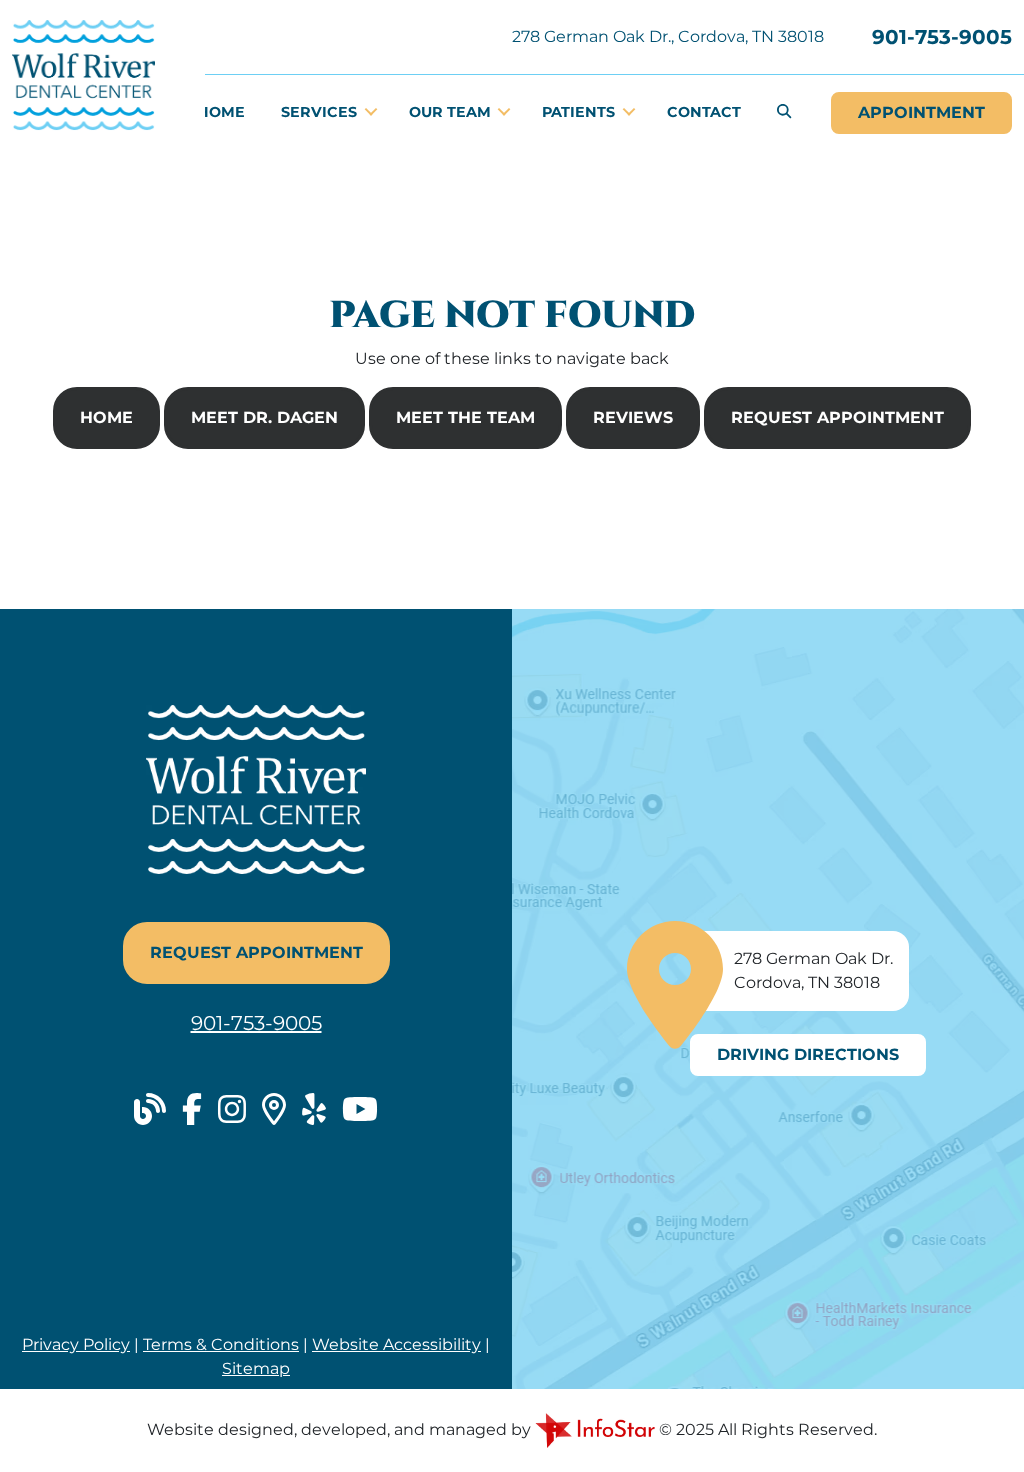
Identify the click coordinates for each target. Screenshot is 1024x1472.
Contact (704, 112)
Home (221, 112)
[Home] (83, 73)
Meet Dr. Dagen (264, 417)
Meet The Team (465, 417)
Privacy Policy (76, 1344)
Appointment (921, 112)
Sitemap (256, 1368)
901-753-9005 (942, 37)
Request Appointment (837, 417)
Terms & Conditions (221, 1344)
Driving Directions (808, 1054)
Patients (580, 112)
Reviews (633, 417)
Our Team (452, 112)
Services (321, 112)
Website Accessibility (396, 1344)
